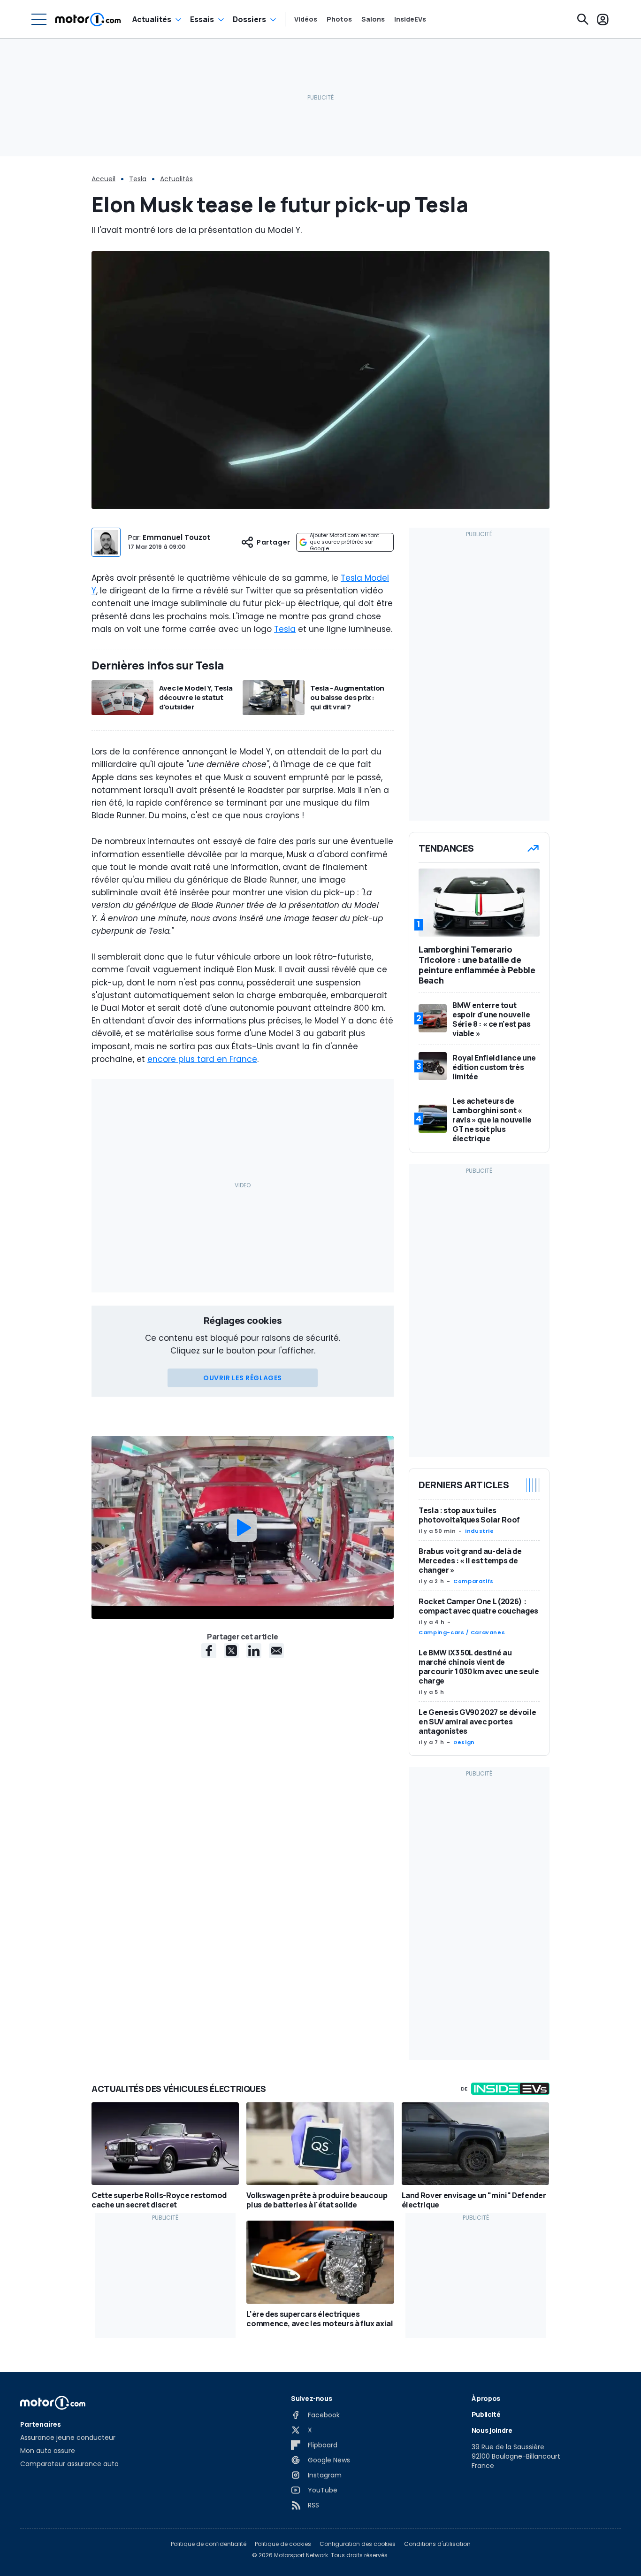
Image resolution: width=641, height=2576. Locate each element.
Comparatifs (473, 1581)
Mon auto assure (48, 2451)
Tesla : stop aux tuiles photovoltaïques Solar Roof (469, 1515)
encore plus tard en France (202, 1059)
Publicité (486, 2414)
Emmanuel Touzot (176, 537)
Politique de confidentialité (209, 2544)
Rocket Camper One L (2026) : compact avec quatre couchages (478, 1606)
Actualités (152, 19)
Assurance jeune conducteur (68, 2438)
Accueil (103, 179)
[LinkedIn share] (254, 1651)
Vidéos (306, 19)
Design (464, 1742)
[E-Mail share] (276, 1651)
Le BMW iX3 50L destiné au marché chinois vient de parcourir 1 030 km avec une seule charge (479, 1667)
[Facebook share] (209, 1651)
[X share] (231, 1651)
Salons (373, 19)
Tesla (138, 179)
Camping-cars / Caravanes (462, 1632)
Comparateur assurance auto (69, 2464)
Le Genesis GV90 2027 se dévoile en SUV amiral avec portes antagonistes (477, 1722)
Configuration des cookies (358, 2544)
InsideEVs (410, 19)
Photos (339, 19)
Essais (202, 19)
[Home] (88, 19)
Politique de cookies (283, 2544)
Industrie (480, 1531)
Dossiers (249, 19)
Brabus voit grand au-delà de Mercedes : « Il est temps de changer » (470, 1561)
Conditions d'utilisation (437, 2544)
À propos (486, 2398)
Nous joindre (492, 2430)
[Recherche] (583, 19)
